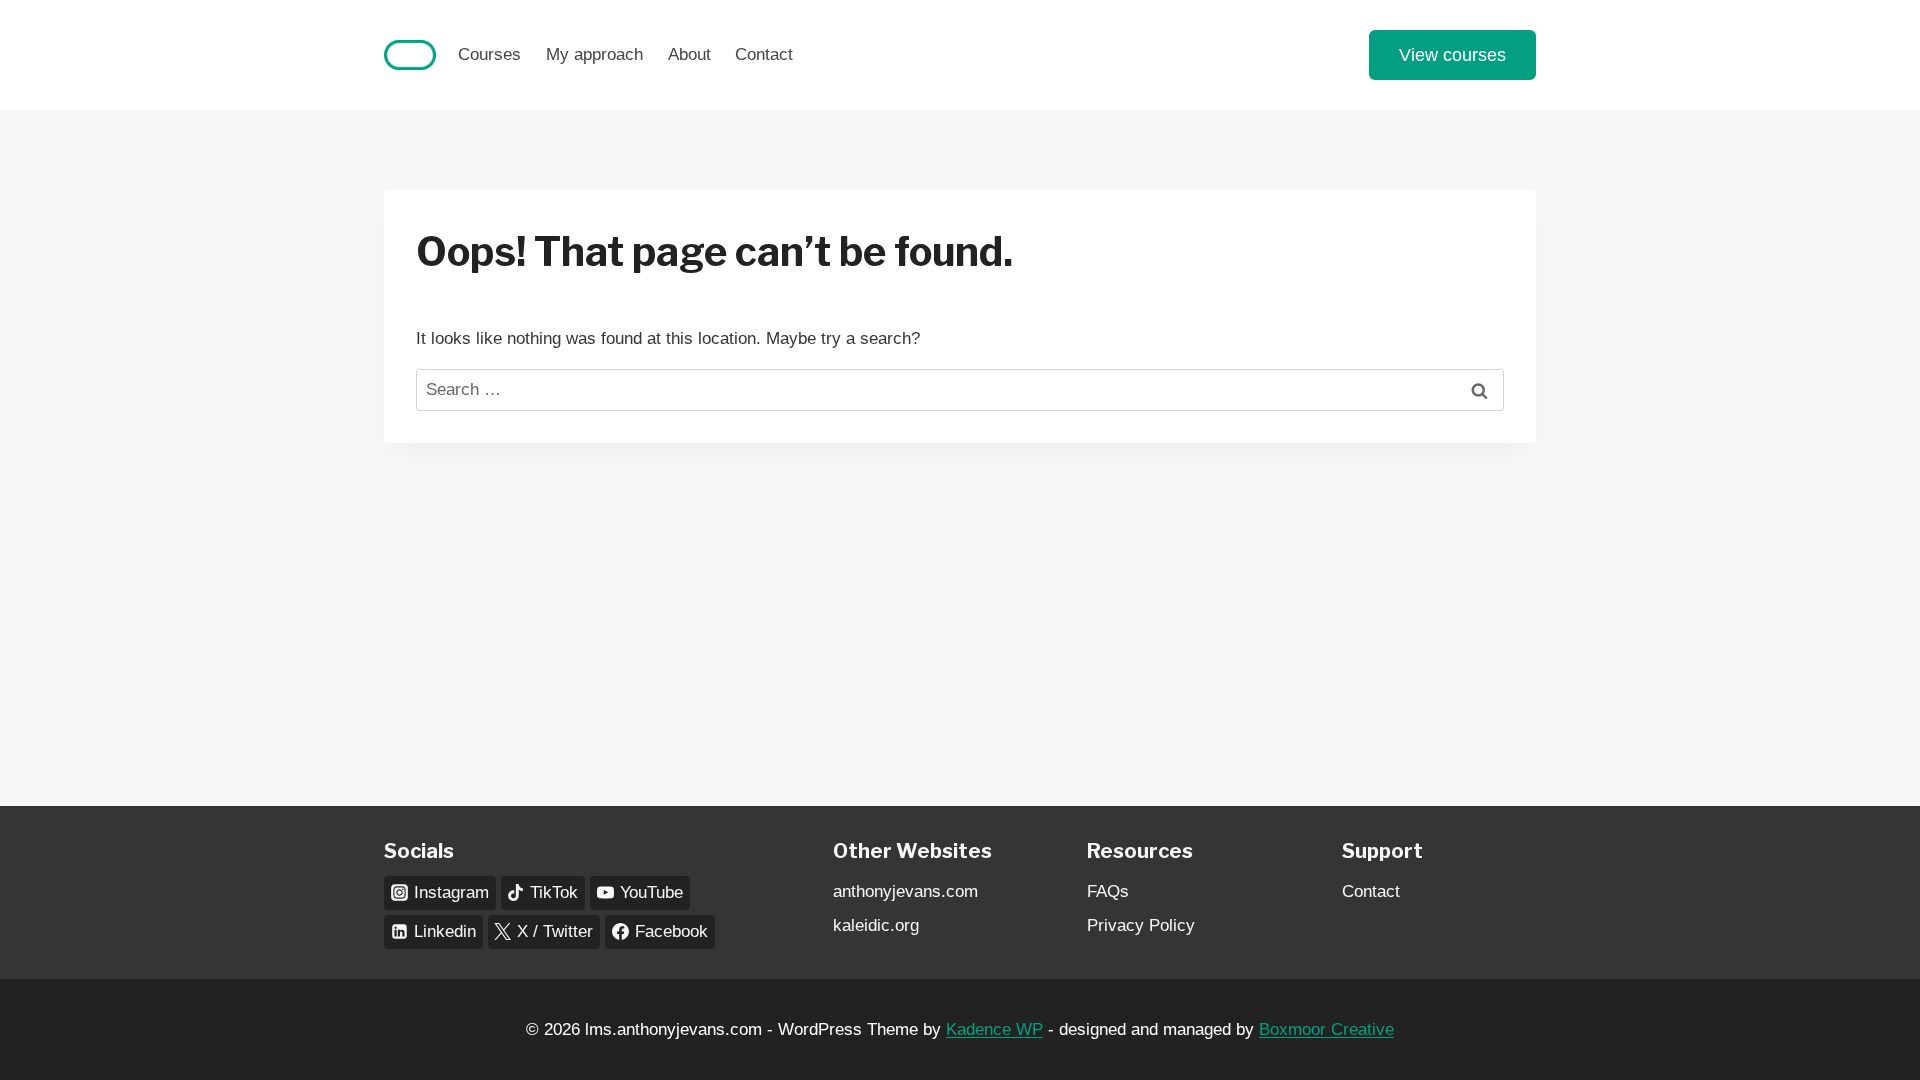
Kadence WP (994, 1029)
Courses (489, 54)
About (689, 54)
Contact (764, 54)
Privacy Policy (1141, 925)
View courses (1452, 55)
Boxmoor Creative (1326, 1029)
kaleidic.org (876, 925)
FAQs (1108, 891)
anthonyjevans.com (905, 891)
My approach (594, 54)
